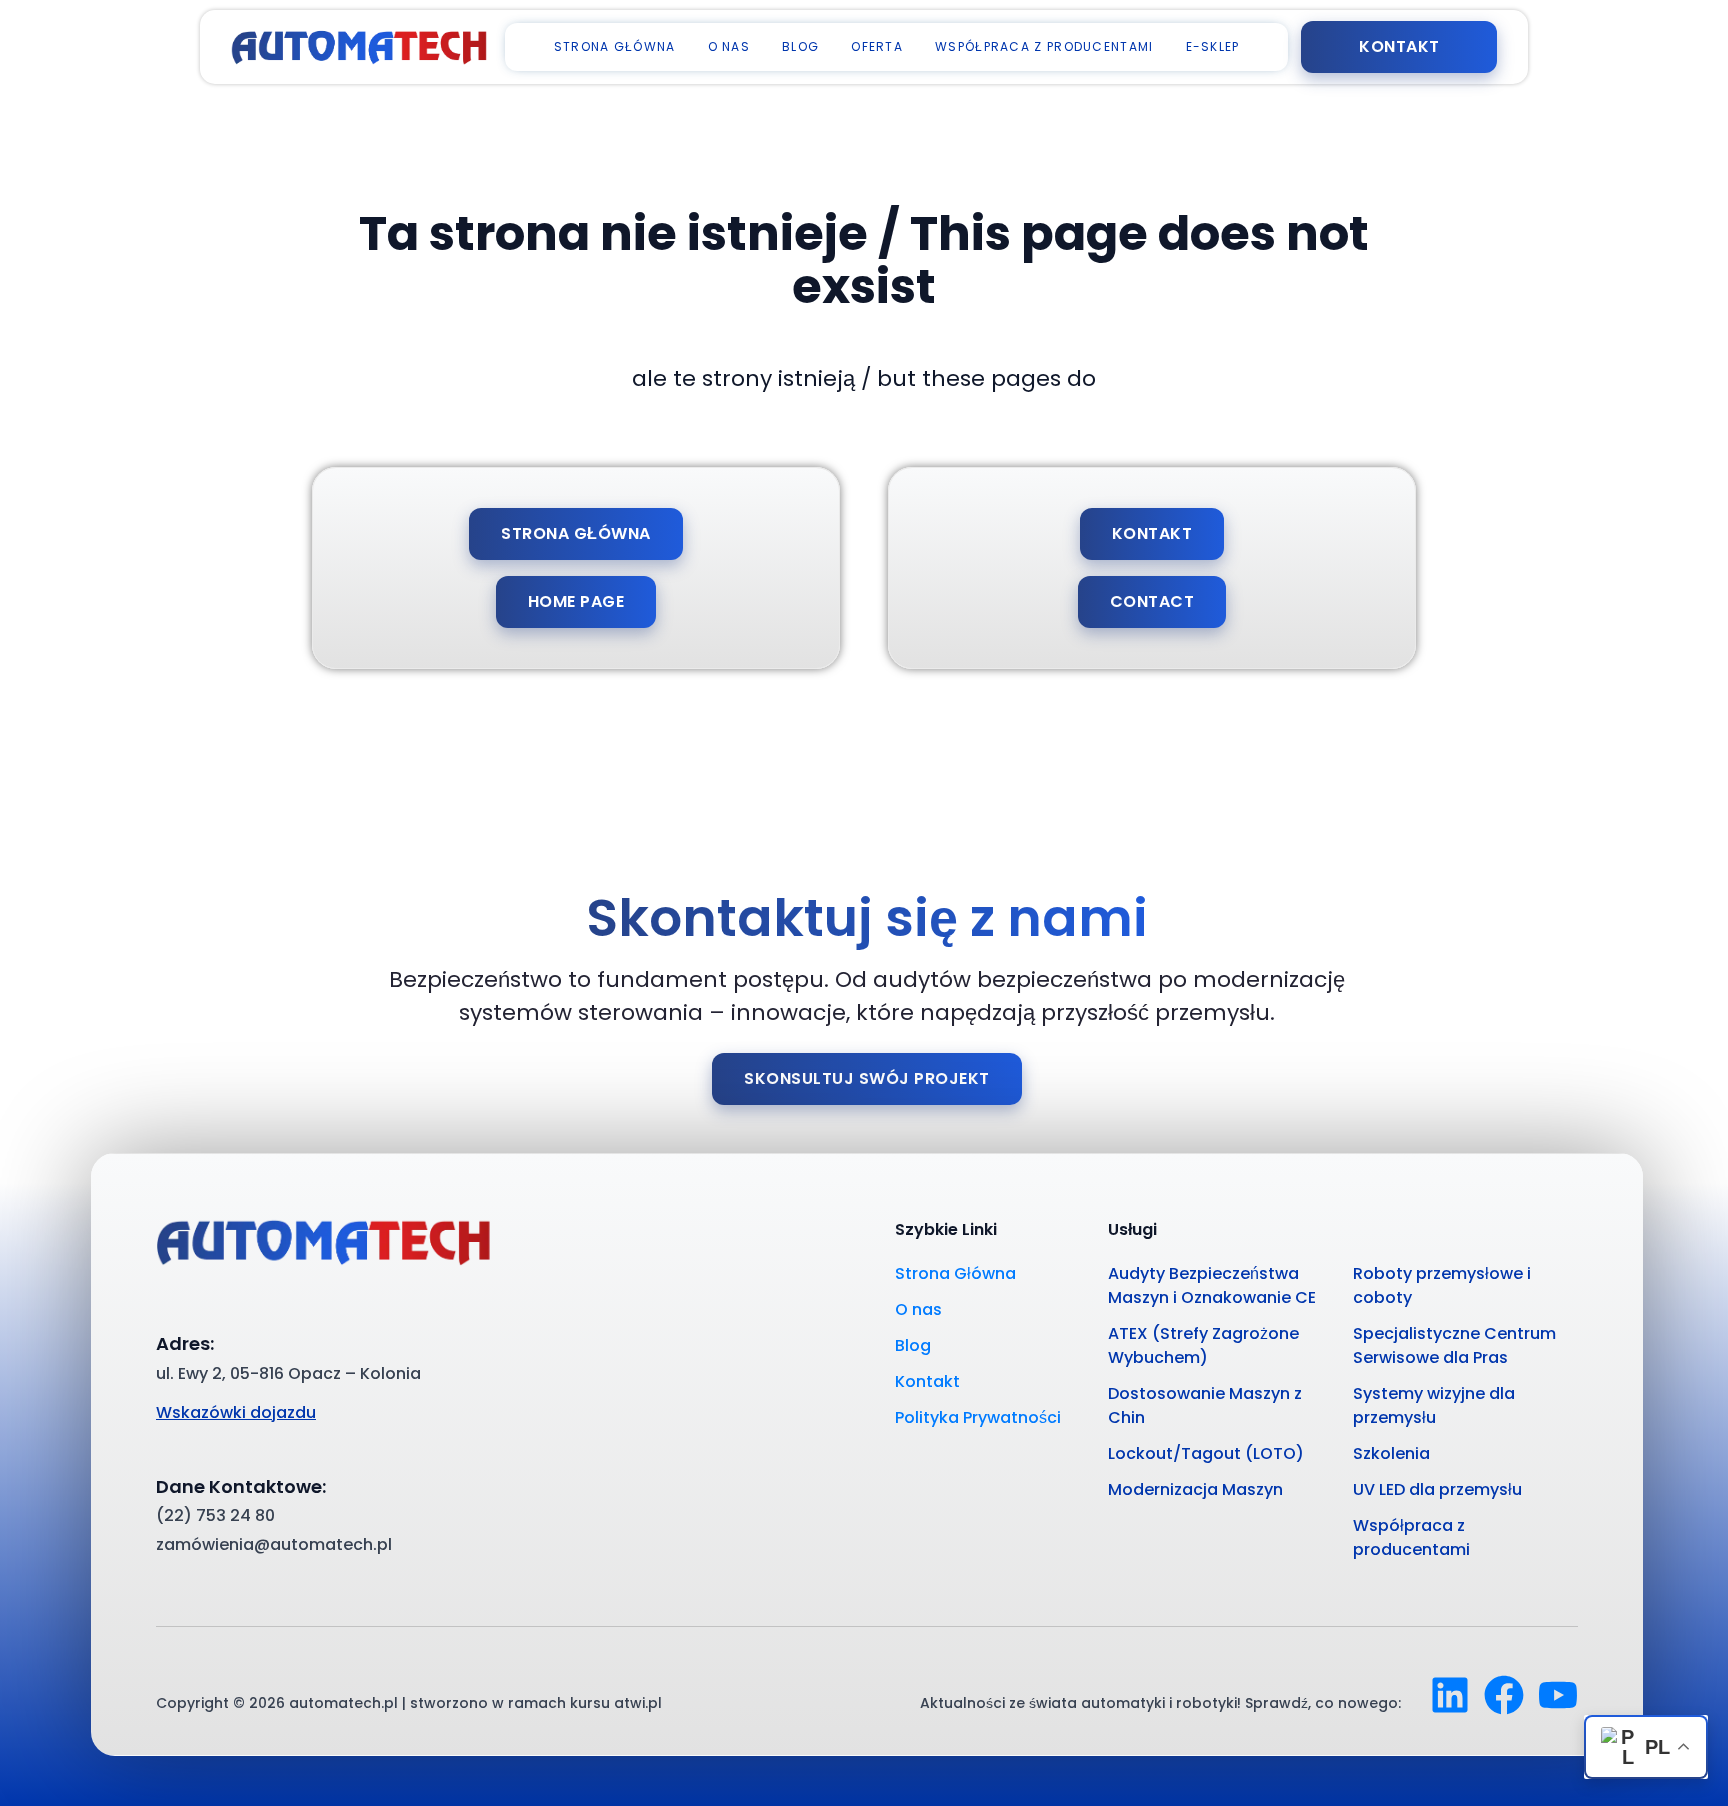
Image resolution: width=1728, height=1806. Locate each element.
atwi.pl (638, 1703)
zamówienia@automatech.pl (274, 1544)
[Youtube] (1558, 1695)
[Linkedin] (1450, 1695)
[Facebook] (1504, 1695)
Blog (800, 46)
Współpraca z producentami (1044, 46)
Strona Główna (615, 46)
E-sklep (1213, 46)
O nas (729, 46)
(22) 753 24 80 (215, 1515)
